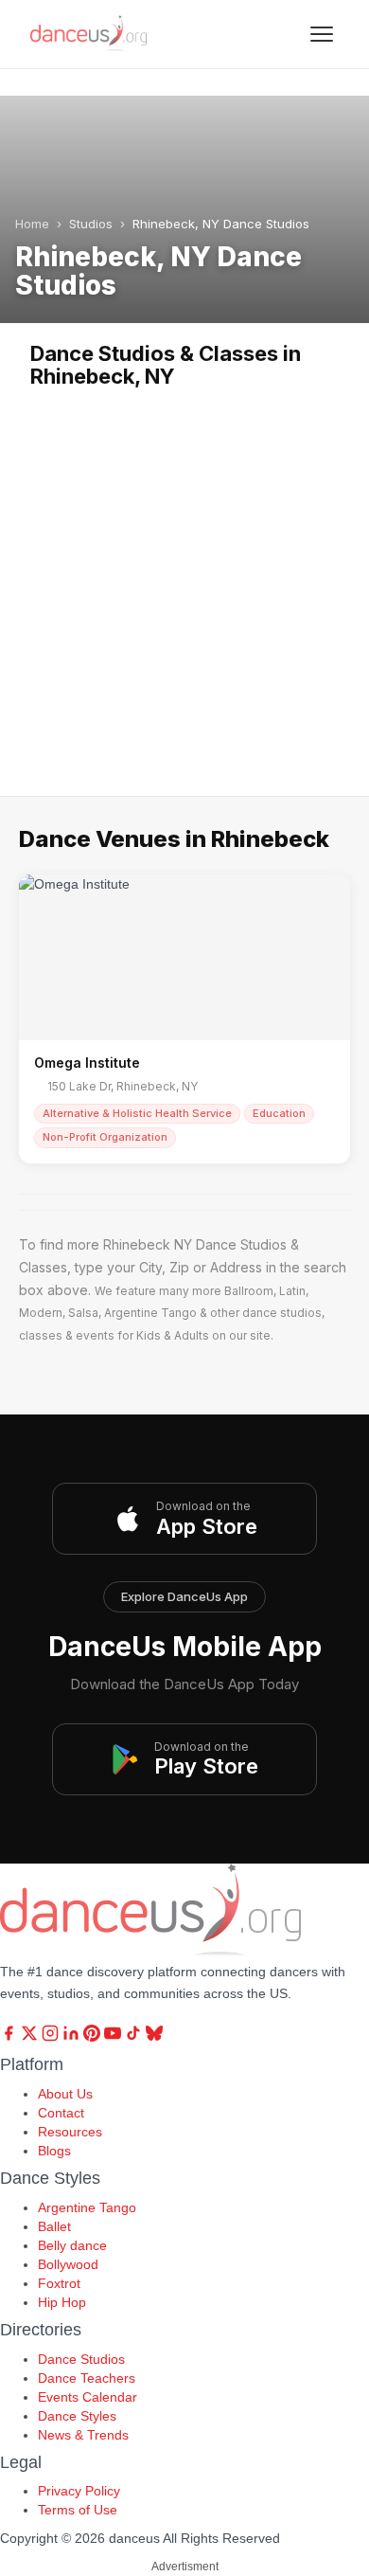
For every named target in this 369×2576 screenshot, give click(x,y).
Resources (70, 2132)
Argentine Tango (87, 2207)
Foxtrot (59, 2283)
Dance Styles (77, 2416)
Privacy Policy (79, 2491)
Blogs (54, 2151)
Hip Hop (62, 2302)
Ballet (54, 2226)
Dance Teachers (87, 2378)
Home (32, 224)
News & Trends (83, 2435)
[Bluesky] (154, 2037)
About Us (65, 2094)
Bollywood (68, 2264)
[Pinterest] (94, 2037)
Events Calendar (88, 2397)
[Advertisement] (184, 583)
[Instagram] (52, 2037)
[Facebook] (10, 2037)
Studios (91, 224)
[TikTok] (135, 2037)
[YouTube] (114, 2037)
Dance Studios (81, 2359)
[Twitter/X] (31, 2037)
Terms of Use (78, 2510)
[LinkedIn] (73, 2037)
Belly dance (72, 2245)
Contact (61, 2113)
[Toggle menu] (322, 34)
